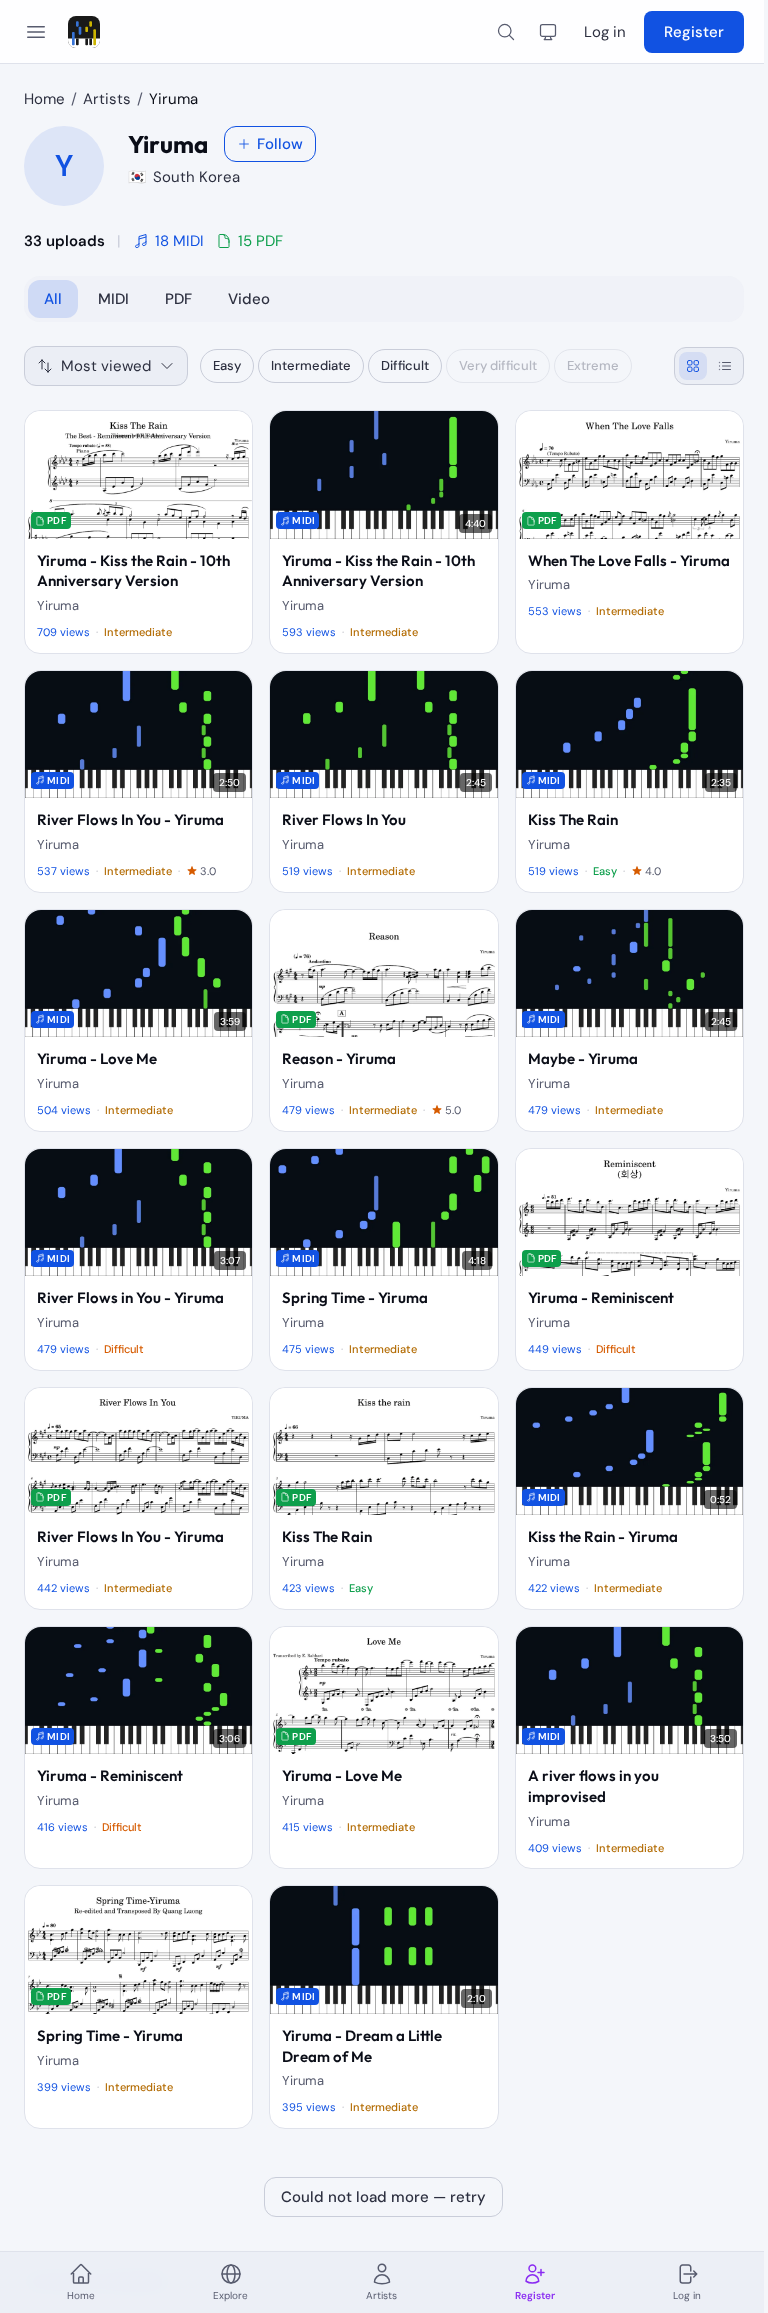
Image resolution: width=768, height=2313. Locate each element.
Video (249, 299)
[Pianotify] (84, 32)
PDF (178, 299)
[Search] (506, 32)
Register (694, 32)
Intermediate (311, 365)
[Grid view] (693, 366)
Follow (280, 144)
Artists (107, 99)
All (53, 299)
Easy (227, 365)
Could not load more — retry (383, 2197)
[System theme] (548, 32)
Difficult (405, 365)
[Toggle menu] (36, 32)
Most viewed (106, 366)
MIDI (113, 299)
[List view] (725, 366)
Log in (605, 32)
